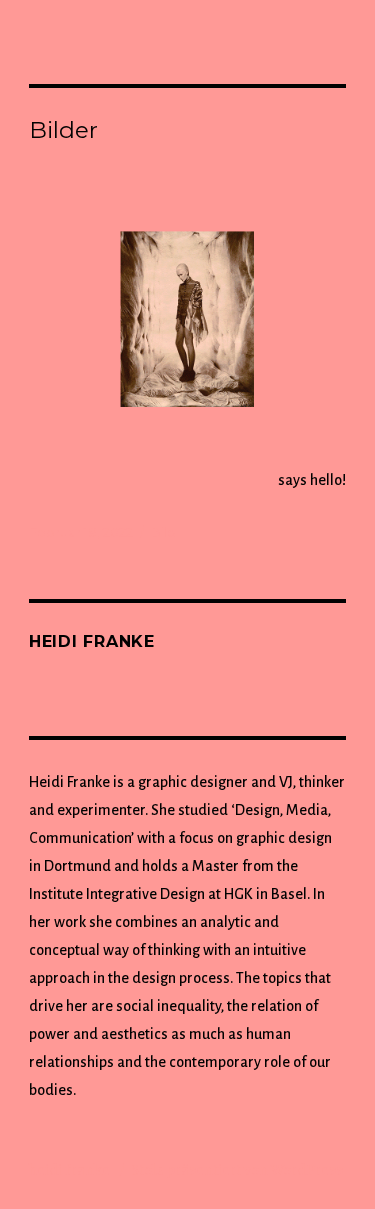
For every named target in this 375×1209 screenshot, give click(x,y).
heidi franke (71, 1170)
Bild (163, 532)
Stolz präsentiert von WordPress (237, 1170)
